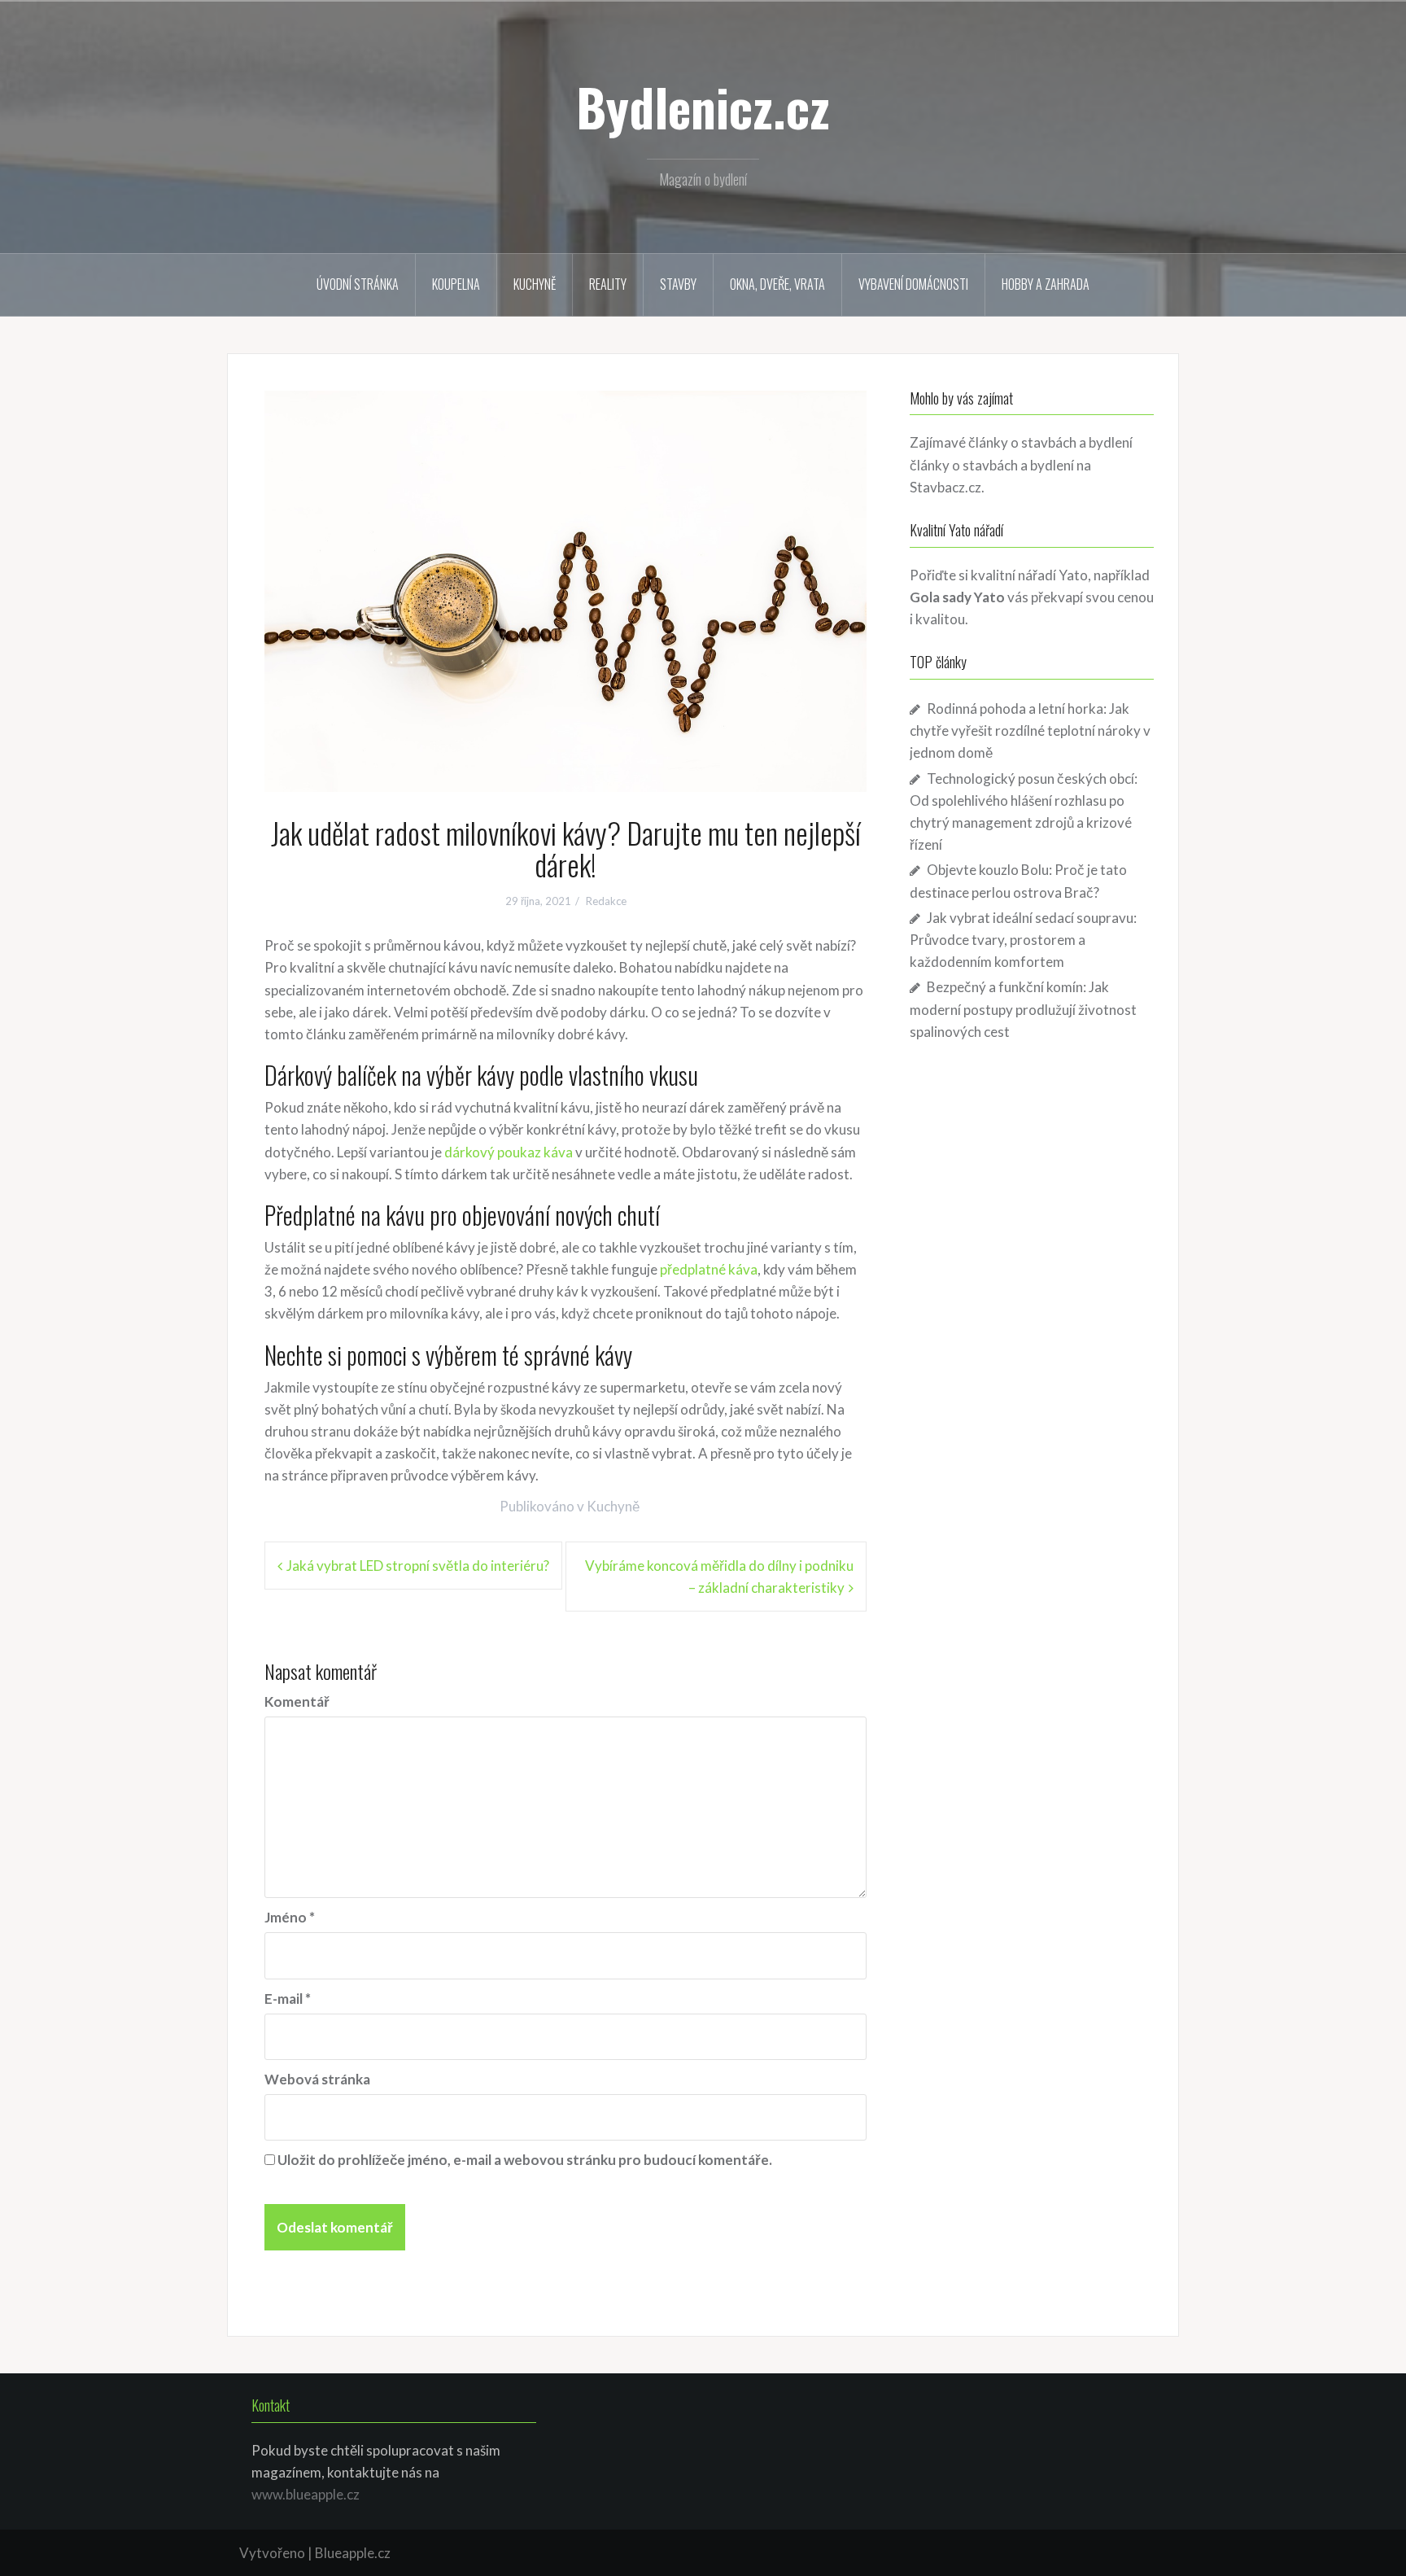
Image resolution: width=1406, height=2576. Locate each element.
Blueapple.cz (353, 2553)
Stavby (678, 284)
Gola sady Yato (957, 597)
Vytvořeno (272, 2553)
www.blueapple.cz (306, 2494)
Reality (608, 284)
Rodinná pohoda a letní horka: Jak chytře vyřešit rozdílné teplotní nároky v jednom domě (1030, 730)
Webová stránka (317, 2079)
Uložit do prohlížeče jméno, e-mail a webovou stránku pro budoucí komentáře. (525, 2160)
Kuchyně (535, 284)
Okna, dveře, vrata (777, 284)
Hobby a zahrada (1046, 284)
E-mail (288, 1999)
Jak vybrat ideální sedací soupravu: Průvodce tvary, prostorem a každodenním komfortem (1023, 940)
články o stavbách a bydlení (992, 465)
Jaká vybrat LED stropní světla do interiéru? (418, 1566)
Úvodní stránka (358, 284)
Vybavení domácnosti (913, 284)
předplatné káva (709, 1269)
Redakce (606, 901)
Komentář (297, 1701)
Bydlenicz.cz (703, 107)
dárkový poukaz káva (509, 1152)
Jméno (290, 1917)
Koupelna (456, 284)
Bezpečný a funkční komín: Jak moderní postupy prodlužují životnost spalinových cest (1023, 1009)
